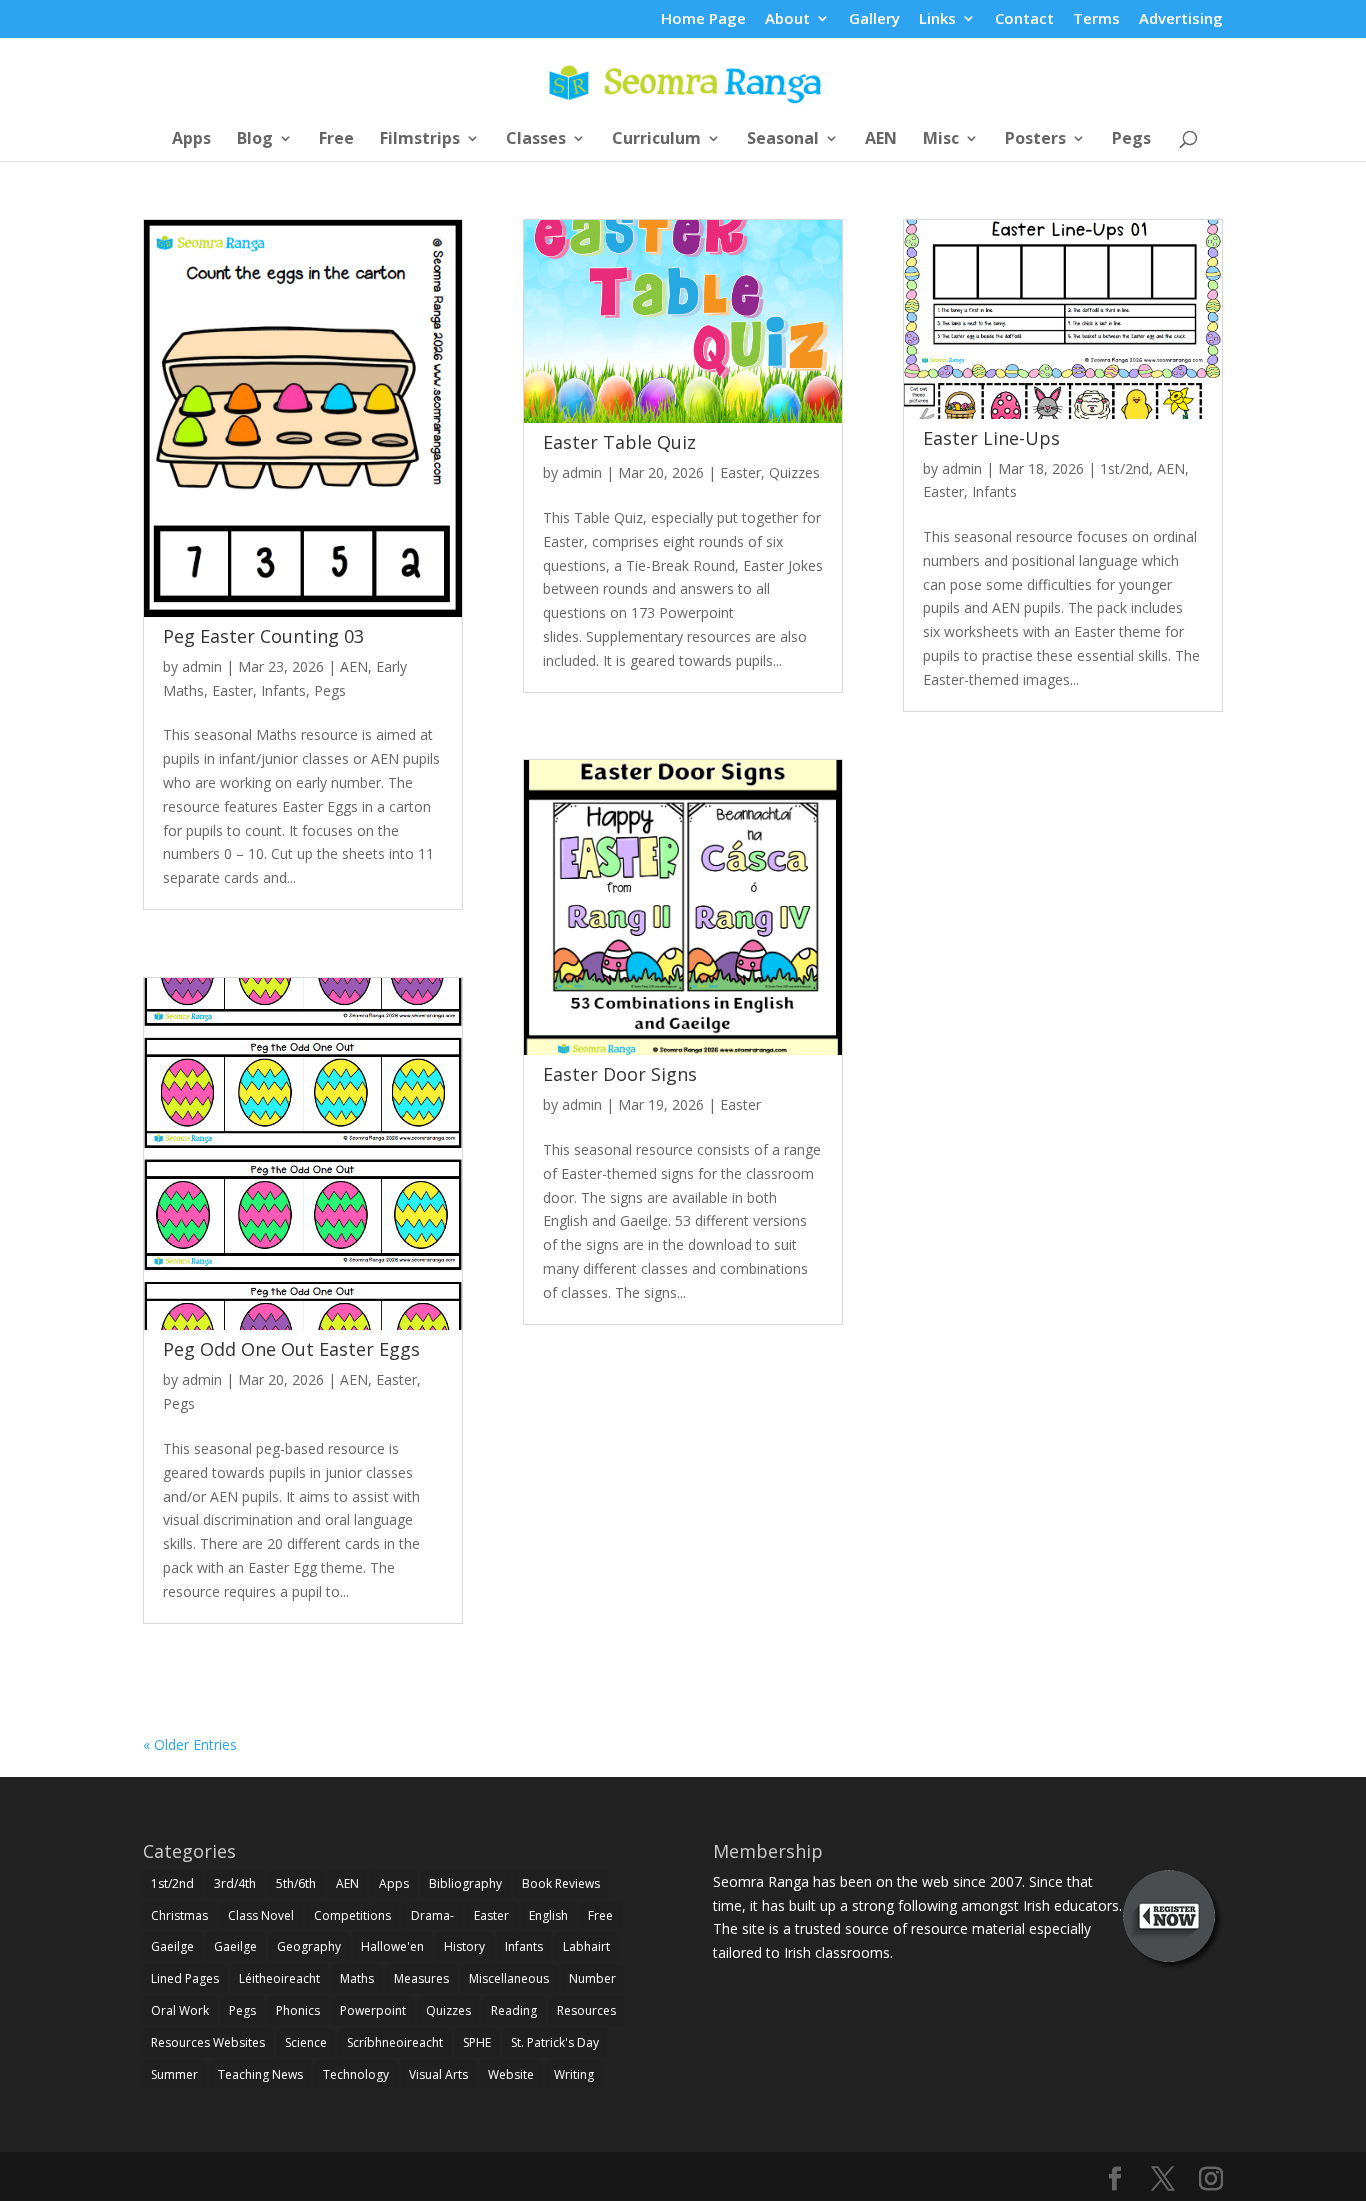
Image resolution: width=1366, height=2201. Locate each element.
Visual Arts (438, 2074)
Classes (536, 140)
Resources (586, 2010)
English (548, 1915)
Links (937, 19)
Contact (1024, 19)
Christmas (179, 1915)
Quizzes (794, 472)
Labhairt (586, 1946)
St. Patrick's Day (555, 2042)
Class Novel (261, 1915)
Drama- (432, 1915)
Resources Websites (208, 2042)
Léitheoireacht (279, 1978)
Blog (255, 140)
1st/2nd (1124, 468)
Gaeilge (172, 1946)
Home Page (703, 19)
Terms (1096, 19)
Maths (357, 1978)
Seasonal (783, 140)
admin (202, 666)
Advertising (1181, 19)
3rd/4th (235, 1883)
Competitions (352, 1915)
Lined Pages (185, 1978)
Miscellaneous (509, 1978)
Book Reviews (561, 1883)
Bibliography (465, 1883)
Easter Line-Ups (991, 438)
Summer (174, 2074)
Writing (574, 2074)
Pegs (1131, 140)
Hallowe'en (392, 1946)
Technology (356, 2074)
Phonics (298, 2010)
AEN (881, 140)
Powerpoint (373, 2010)
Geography (309, 1946)
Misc (941, 140)
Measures (421, 1978)
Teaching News (260, 2074)
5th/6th (296, 1883)
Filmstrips (420, 140)
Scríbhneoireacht (395, 2042)
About (787, 19)
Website (511, 2074)
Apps (191, 140)
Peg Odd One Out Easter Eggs (291, 1349)
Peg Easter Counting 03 (263, 636)
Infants (283, 690)
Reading (514, 2010)
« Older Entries (190, 1744)
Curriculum (656, 140)
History (464, 1946)
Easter (232, 690)
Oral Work (180, 2010)
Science (306, 2042)
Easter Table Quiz (619, 442)
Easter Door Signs (620, 1074)
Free (336, 140)
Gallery (874, 19)
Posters (1035, 140)
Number (592, 1978)
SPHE (477, 2042)
